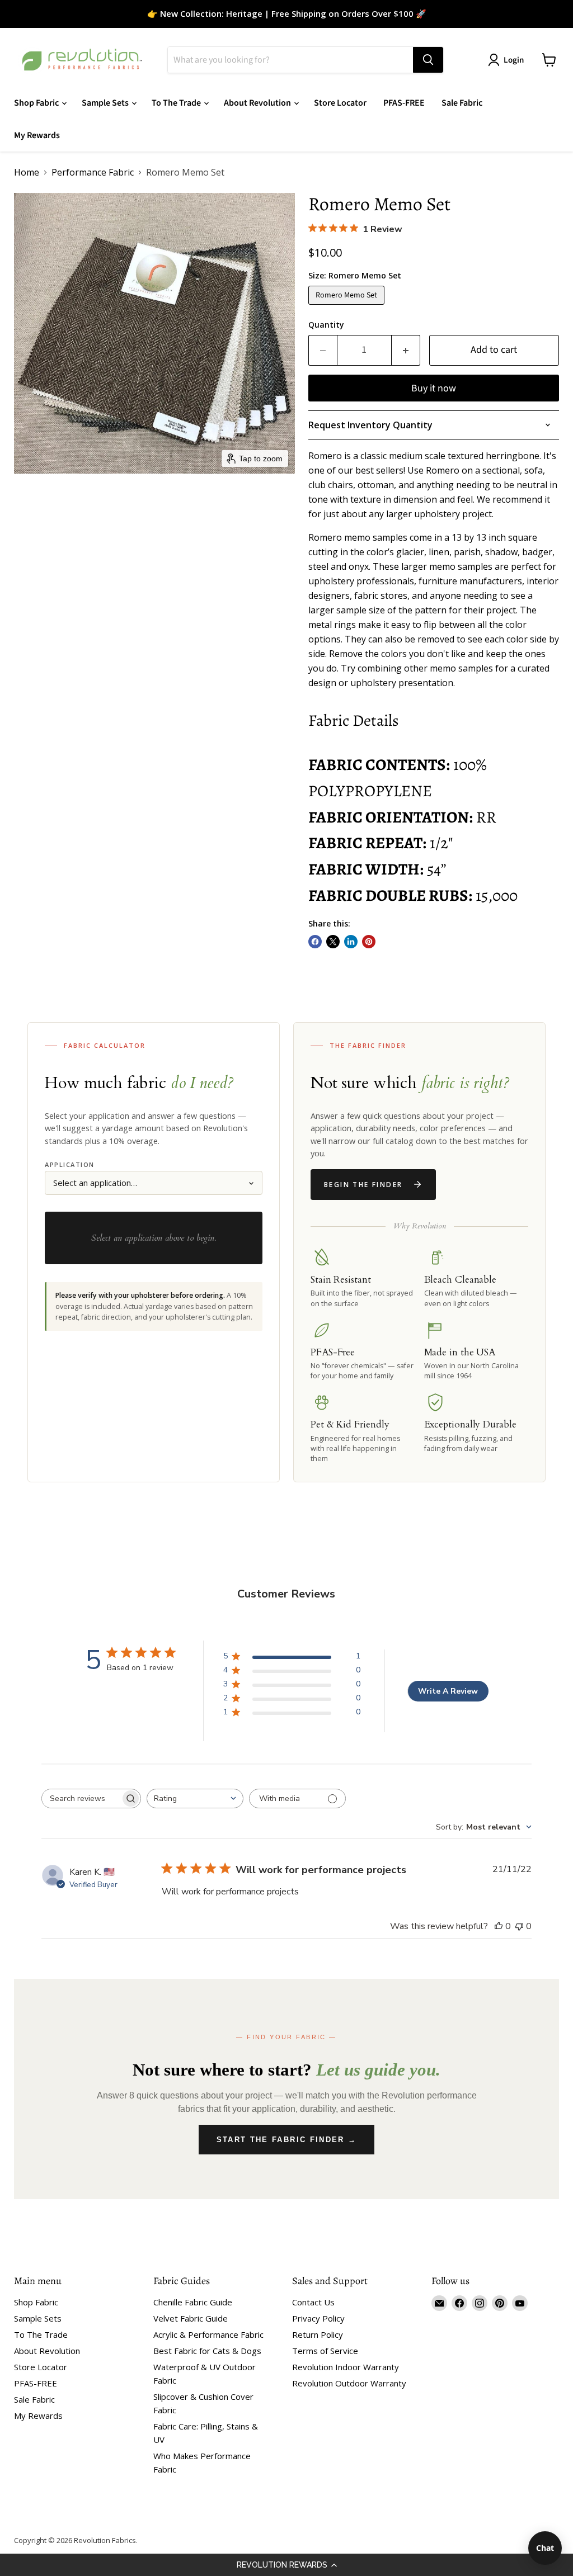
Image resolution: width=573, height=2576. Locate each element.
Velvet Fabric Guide (191, 2318)
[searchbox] (81, 1799)
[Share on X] (333, 942)
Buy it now (434, 388)
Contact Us (313, 2302)
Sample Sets (106, 103)
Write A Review (448, 1691)
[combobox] (195, 1799)
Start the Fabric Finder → (287, 2140)
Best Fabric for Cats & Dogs (207, 2351)
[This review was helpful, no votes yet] (499, 1926)
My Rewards (37, 135)
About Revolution (258, 103)
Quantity (326, 325)
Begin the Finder (363, 1185)
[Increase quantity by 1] (406, 350)
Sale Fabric (462, 103)
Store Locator (340, 103)
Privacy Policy (318, 2318)
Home (27, 172)
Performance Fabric (93, 172)
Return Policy (318, 2334)
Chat (545, 2548)
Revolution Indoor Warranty (346, 2367)
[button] (286, 2565)
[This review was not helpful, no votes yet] (519, 1926)
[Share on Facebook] (315, 942)
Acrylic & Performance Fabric (208, 2334)
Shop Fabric (37, 103)
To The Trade (177, 103)
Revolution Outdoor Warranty (349, 2383)
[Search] (428, 60)
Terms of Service (325, 2351)
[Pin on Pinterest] (369, 942)
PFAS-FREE (404, 103)
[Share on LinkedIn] (351, 942)
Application (70, 1164)
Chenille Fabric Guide (193, 2302)
